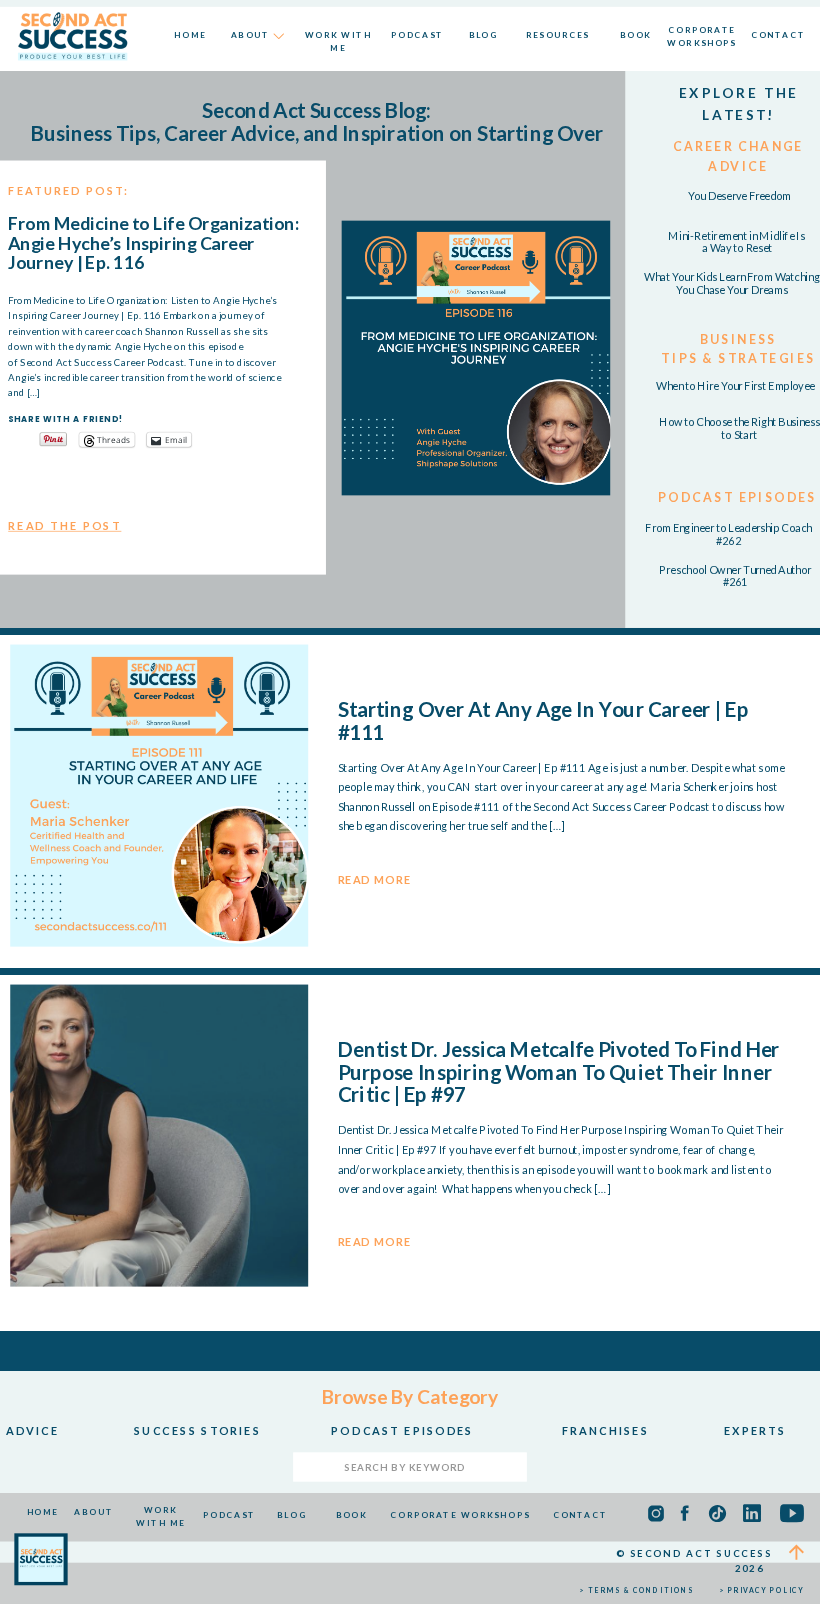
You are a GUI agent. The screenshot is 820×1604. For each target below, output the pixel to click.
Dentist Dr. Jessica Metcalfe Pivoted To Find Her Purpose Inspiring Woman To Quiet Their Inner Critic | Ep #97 (559, 1072)
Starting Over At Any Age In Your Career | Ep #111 (543, 719)
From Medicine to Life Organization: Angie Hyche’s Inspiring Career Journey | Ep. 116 (153, 243)
